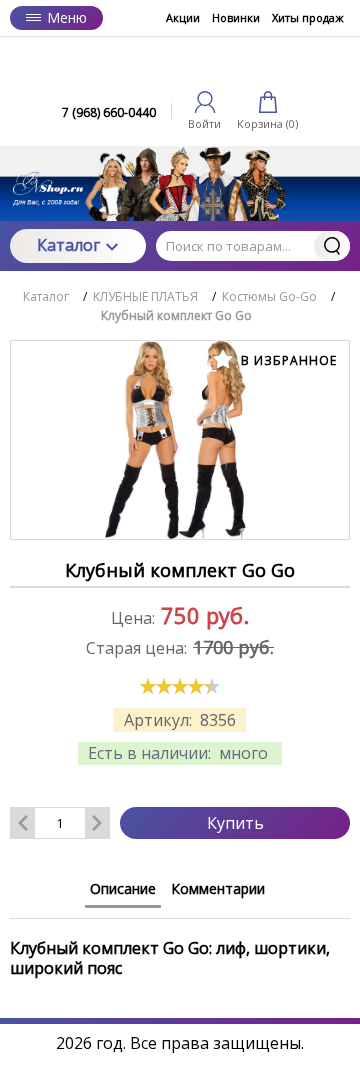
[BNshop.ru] (180, 66)
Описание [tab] (123, 888)
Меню (67, 17)
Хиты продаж (308, 17)
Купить (235, 823)
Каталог (68, 245)
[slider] (180, 686)
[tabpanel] (180, 948)
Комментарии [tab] (218, 888)
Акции (183, 17)
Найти (332, 246)
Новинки (236, 17)
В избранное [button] (287, 360)
